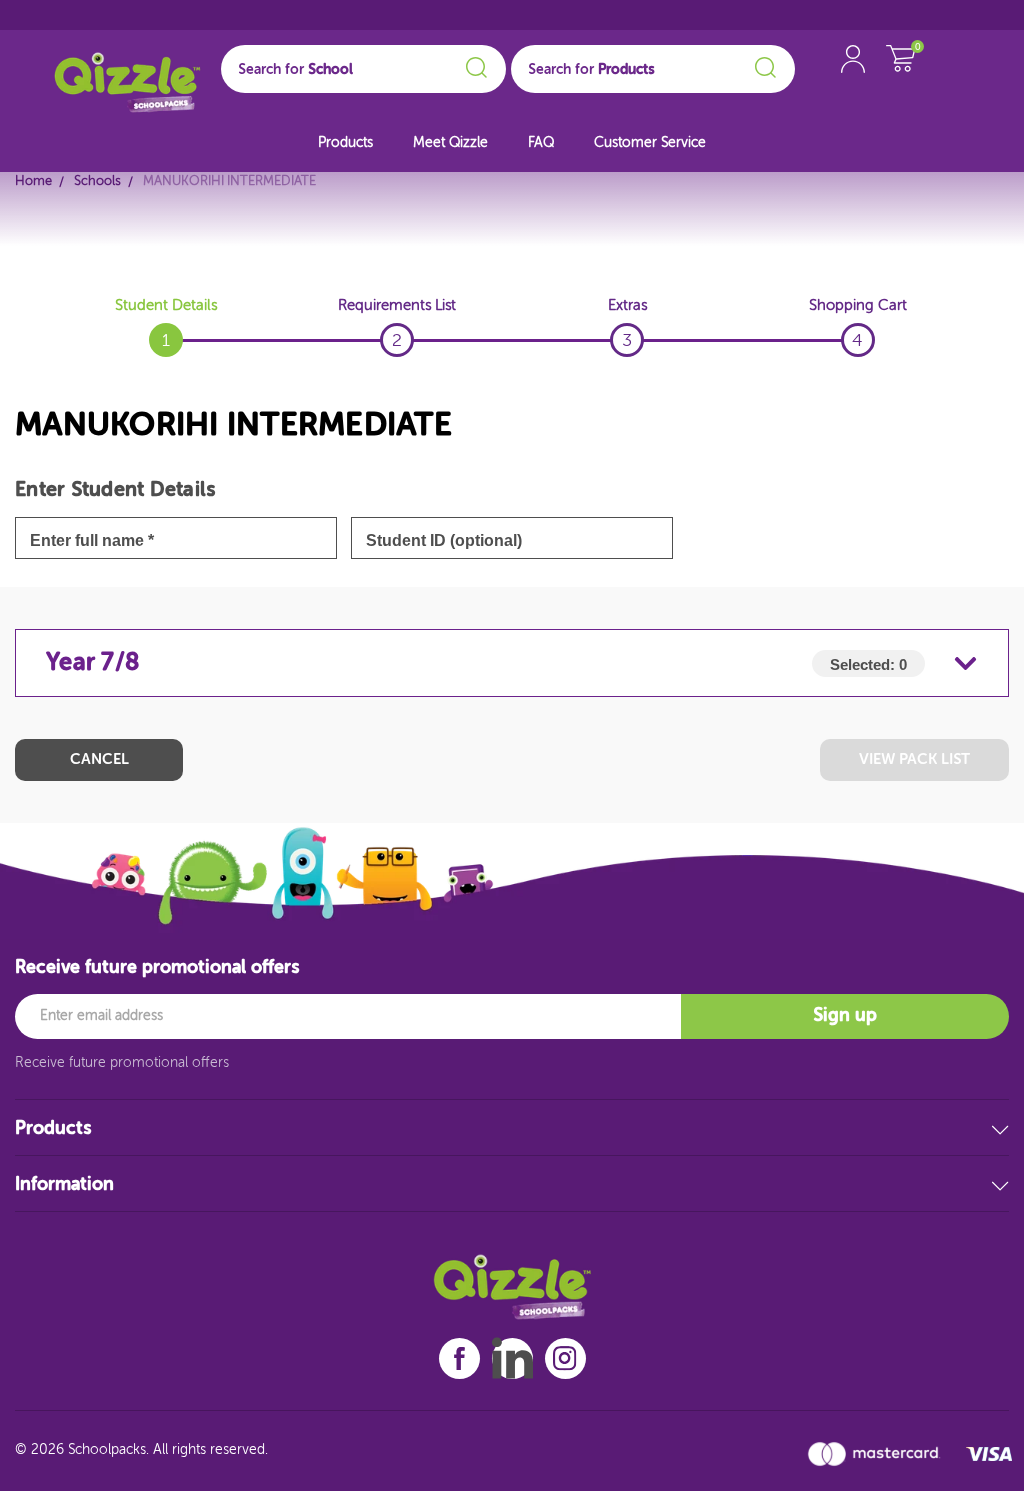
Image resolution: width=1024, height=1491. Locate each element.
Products (345, 143)
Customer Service (650, 143)
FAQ (541, 143)
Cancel (99, 759)
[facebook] (459, 1358)
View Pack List (914, 759)
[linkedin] (512, 1358)
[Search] (473, 64)
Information (64, 1185)
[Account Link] (853, 79)
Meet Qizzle (450, 143)
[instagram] (565, 1358)
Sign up (845, 1016)
